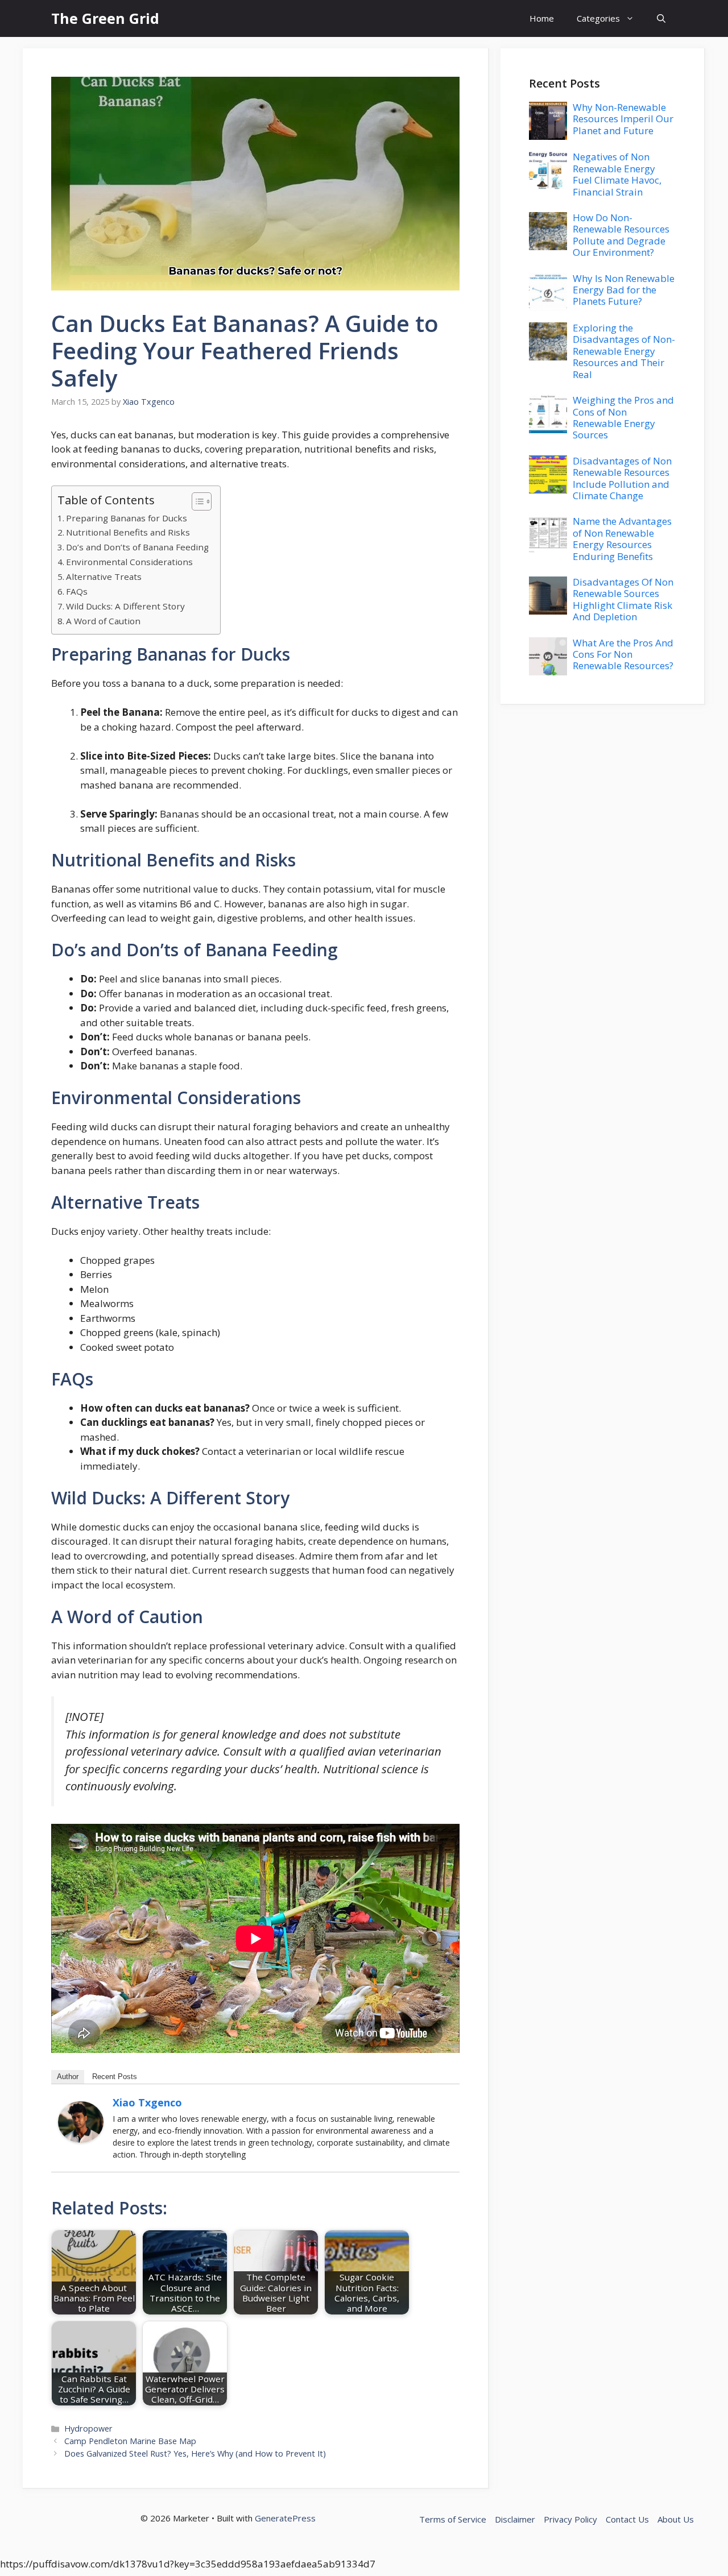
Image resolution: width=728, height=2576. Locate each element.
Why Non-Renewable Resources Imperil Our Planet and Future (623, 119)
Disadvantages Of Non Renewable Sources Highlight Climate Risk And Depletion (623, 599)
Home (542, 18)
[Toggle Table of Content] (196, 501)
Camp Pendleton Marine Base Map (130, 2441)
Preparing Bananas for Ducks (127, 518)
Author (68, 2077)
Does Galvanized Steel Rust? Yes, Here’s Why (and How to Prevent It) (195, 2453)
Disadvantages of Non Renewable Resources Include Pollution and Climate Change (622, 478)
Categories (598, 18)
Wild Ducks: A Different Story (125, 606)
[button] (661, 18)
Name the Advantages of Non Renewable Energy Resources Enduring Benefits (622, 538)
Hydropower (88, 2428)
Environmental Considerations (129, 562)
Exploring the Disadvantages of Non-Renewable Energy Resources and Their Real (624, 351)
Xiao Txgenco (147, 2102)
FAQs (77, 591)
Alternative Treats (104, 576)
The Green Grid (105, 18)
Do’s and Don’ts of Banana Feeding (137, 547)
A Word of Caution (103, 621)
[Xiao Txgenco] (81, 2139)
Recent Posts (115, 2077)
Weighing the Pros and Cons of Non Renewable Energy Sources (623, 417)
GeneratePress (285, 2518)
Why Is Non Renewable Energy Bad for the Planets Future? (624, 290)
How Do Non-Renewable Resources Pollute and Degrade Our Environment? (621, 235)
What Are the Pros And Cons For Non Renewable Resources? (623, 654)
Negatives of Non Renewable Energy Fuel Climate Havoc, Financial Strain (617, 174)
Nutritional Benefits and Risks (128, 532)
